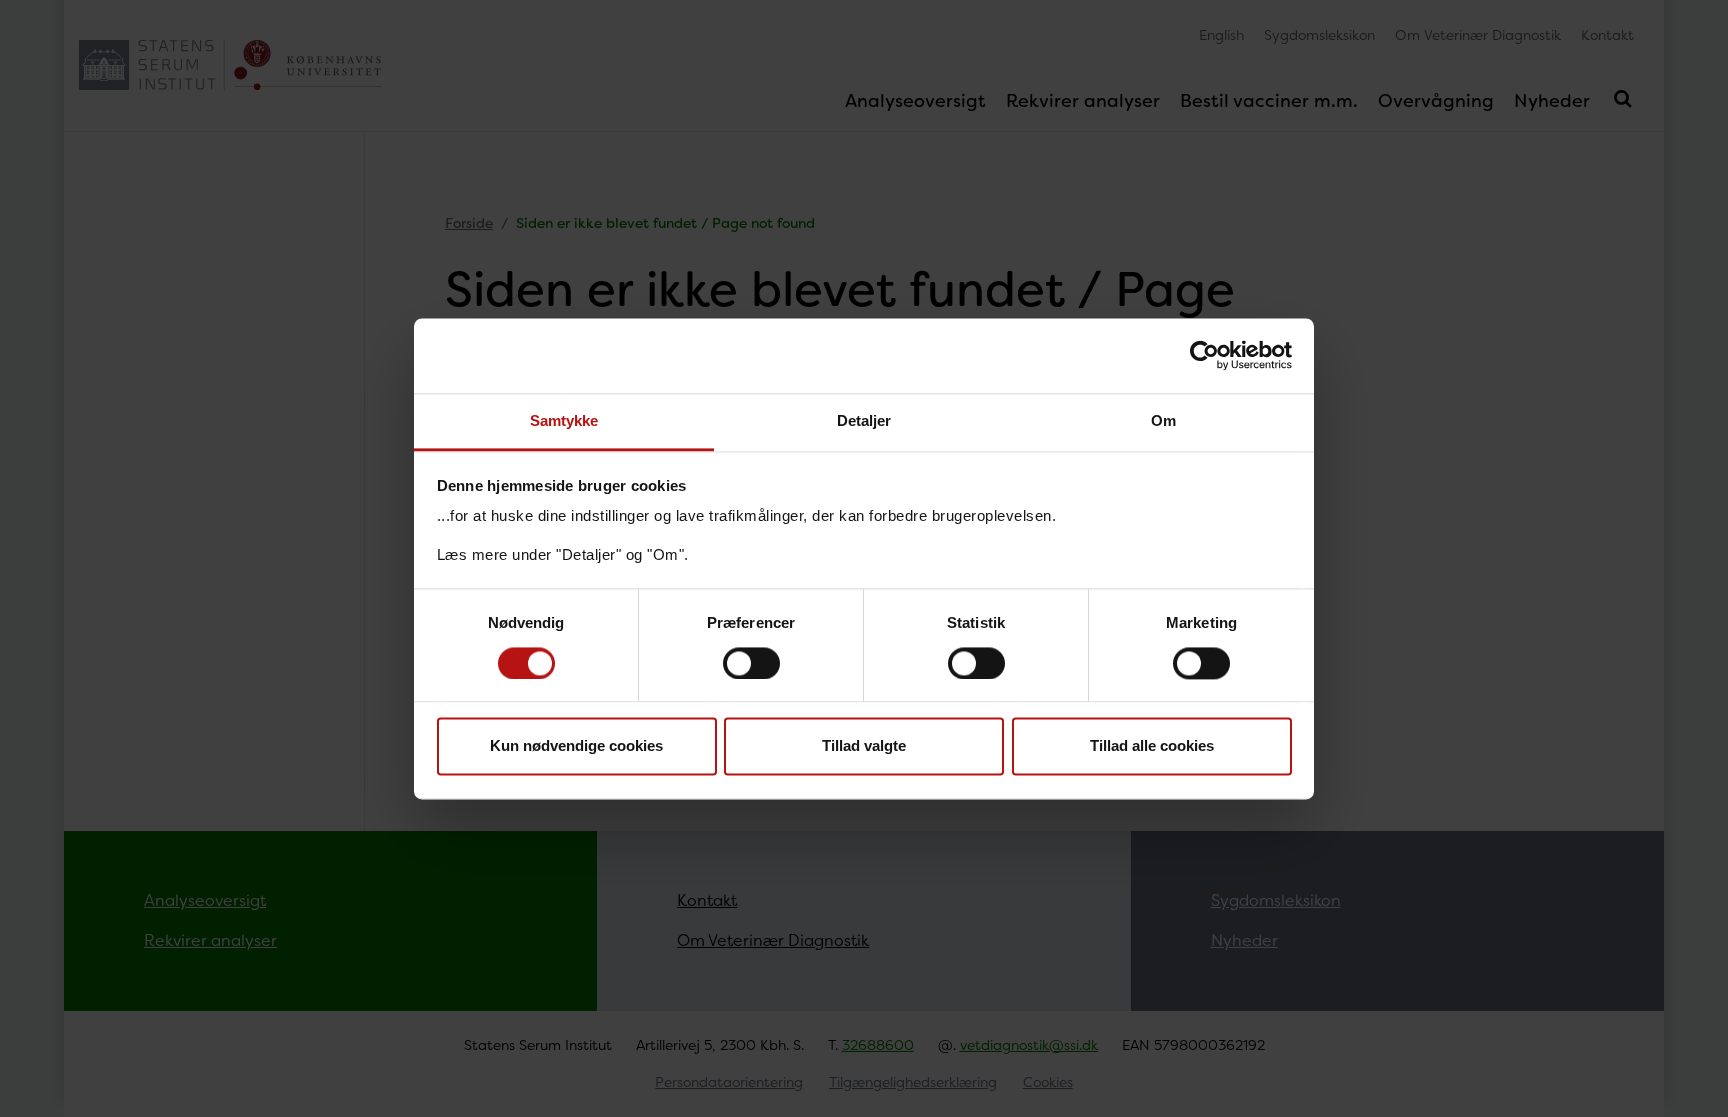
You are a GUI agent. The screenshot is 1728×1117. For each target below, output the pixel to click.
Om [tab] (1163, 420)
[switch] (751, 663)
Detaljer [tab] (864, 420)
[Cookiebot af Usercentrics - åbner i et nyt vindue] (1204, 355)
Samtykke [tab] (564, 420)
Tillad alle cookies (1152, 746)
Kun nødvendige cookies (576, 746)
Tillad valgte (864, 746)
